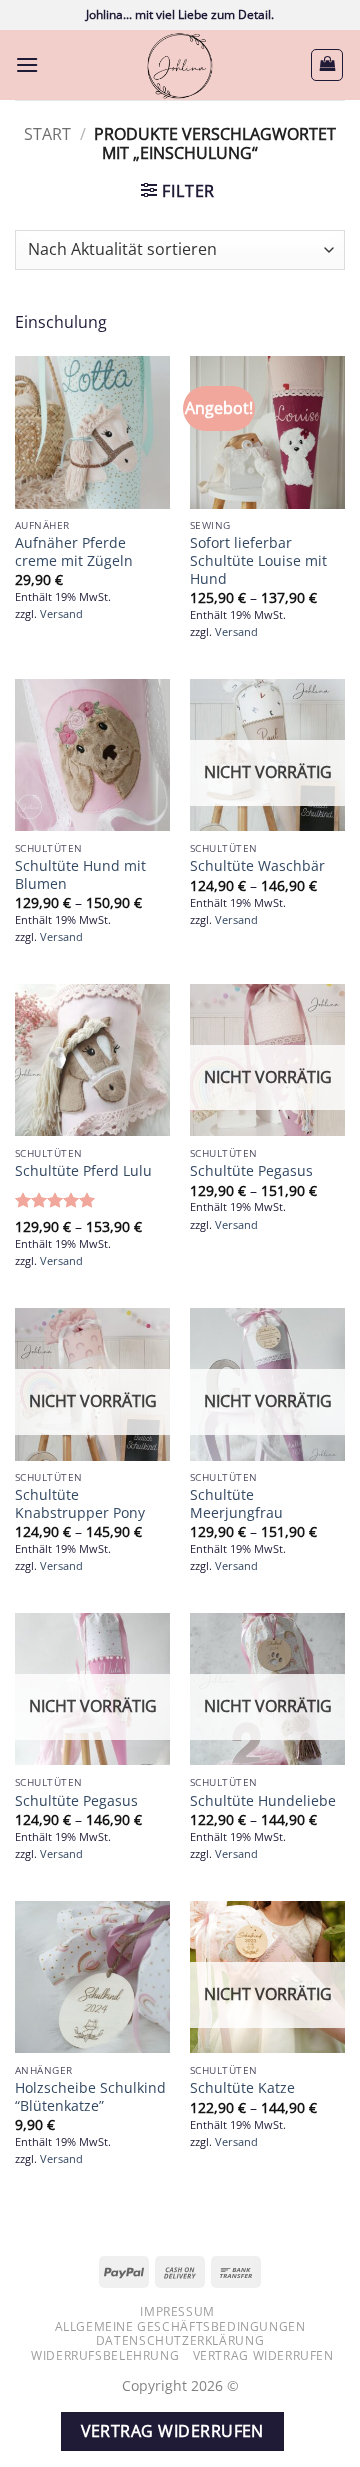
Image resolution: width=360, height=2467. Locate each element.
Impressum (177, 2311)
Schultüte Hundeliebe (263, 1801)
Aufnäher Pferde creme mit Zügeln (74, 551)
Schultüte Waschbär (257, 866)
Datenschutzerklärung (180, 2340)
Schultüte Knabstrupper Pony (80, 1503)
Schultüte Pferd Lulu (83, 1171)
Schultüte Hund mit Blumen (80, 874)
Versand (61, 614)
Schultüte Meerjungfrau (236, 1503)
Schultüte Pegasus (251, 1171)
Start (47, 134)
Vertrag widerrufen (263, 2355)
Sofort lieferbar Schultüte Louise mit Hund (258, 560)
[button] (27, 64)
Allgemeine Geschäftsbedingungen (180, 2326)
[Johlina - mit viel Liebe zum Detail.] (180, 65)
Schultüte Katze (242, 2088)
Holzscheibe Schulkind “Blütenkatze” (90, 2096)
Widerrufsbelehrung (105, 2355)
